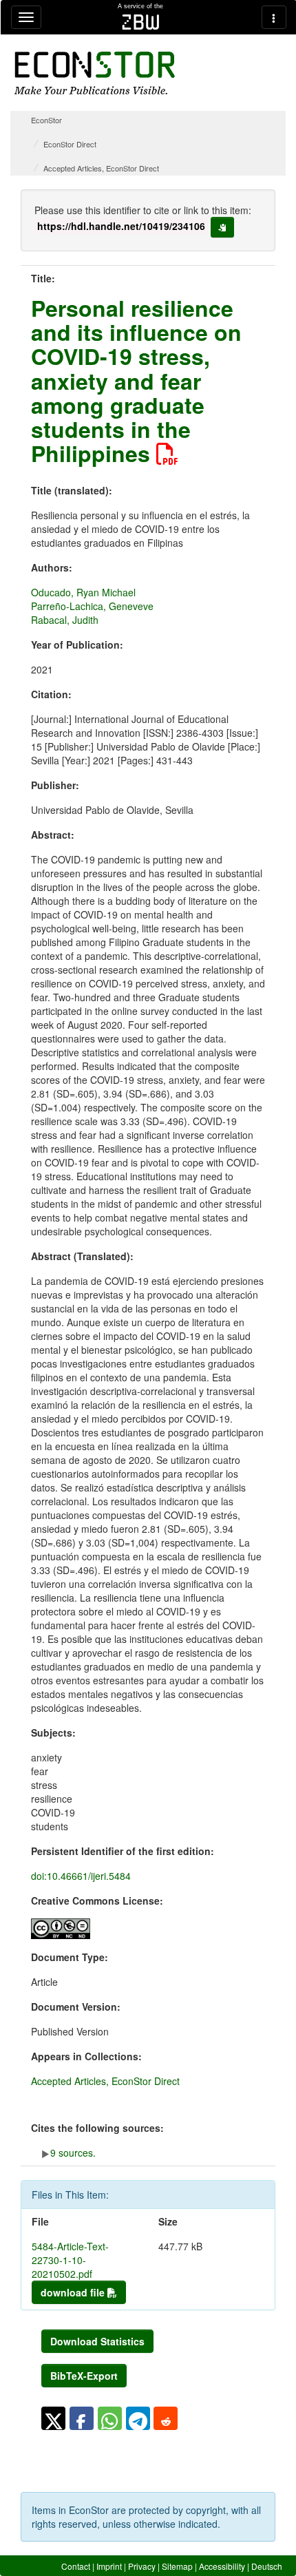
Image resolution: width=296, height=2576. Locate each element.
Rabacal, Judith (65, 620)
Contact (76, 2566)
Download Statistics (97, 2341)
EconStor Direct (70, 144)
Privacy (142, 2566)
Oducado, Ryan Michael (83, 592)
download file (74, 2292)
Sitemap (177, 2566)
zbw (141, 22)
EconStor (46, 120)
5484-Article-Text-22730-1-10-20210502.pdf (70, 2260)
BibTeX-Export (84, 2376)
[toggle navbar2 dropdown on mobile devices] (274, 17)
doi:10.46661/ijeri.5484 (81, 1876)
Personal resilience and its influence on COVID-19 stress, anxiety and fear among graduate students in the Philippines (136, 380)
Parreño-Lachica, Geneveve (92, 606)
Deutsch (267, 2566)
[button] (53, 2418)
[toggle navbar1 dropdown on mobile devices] (26, 17)
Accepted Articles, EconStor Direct (101, 168)
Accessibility (222, 2566)
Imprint (109, 2566)
